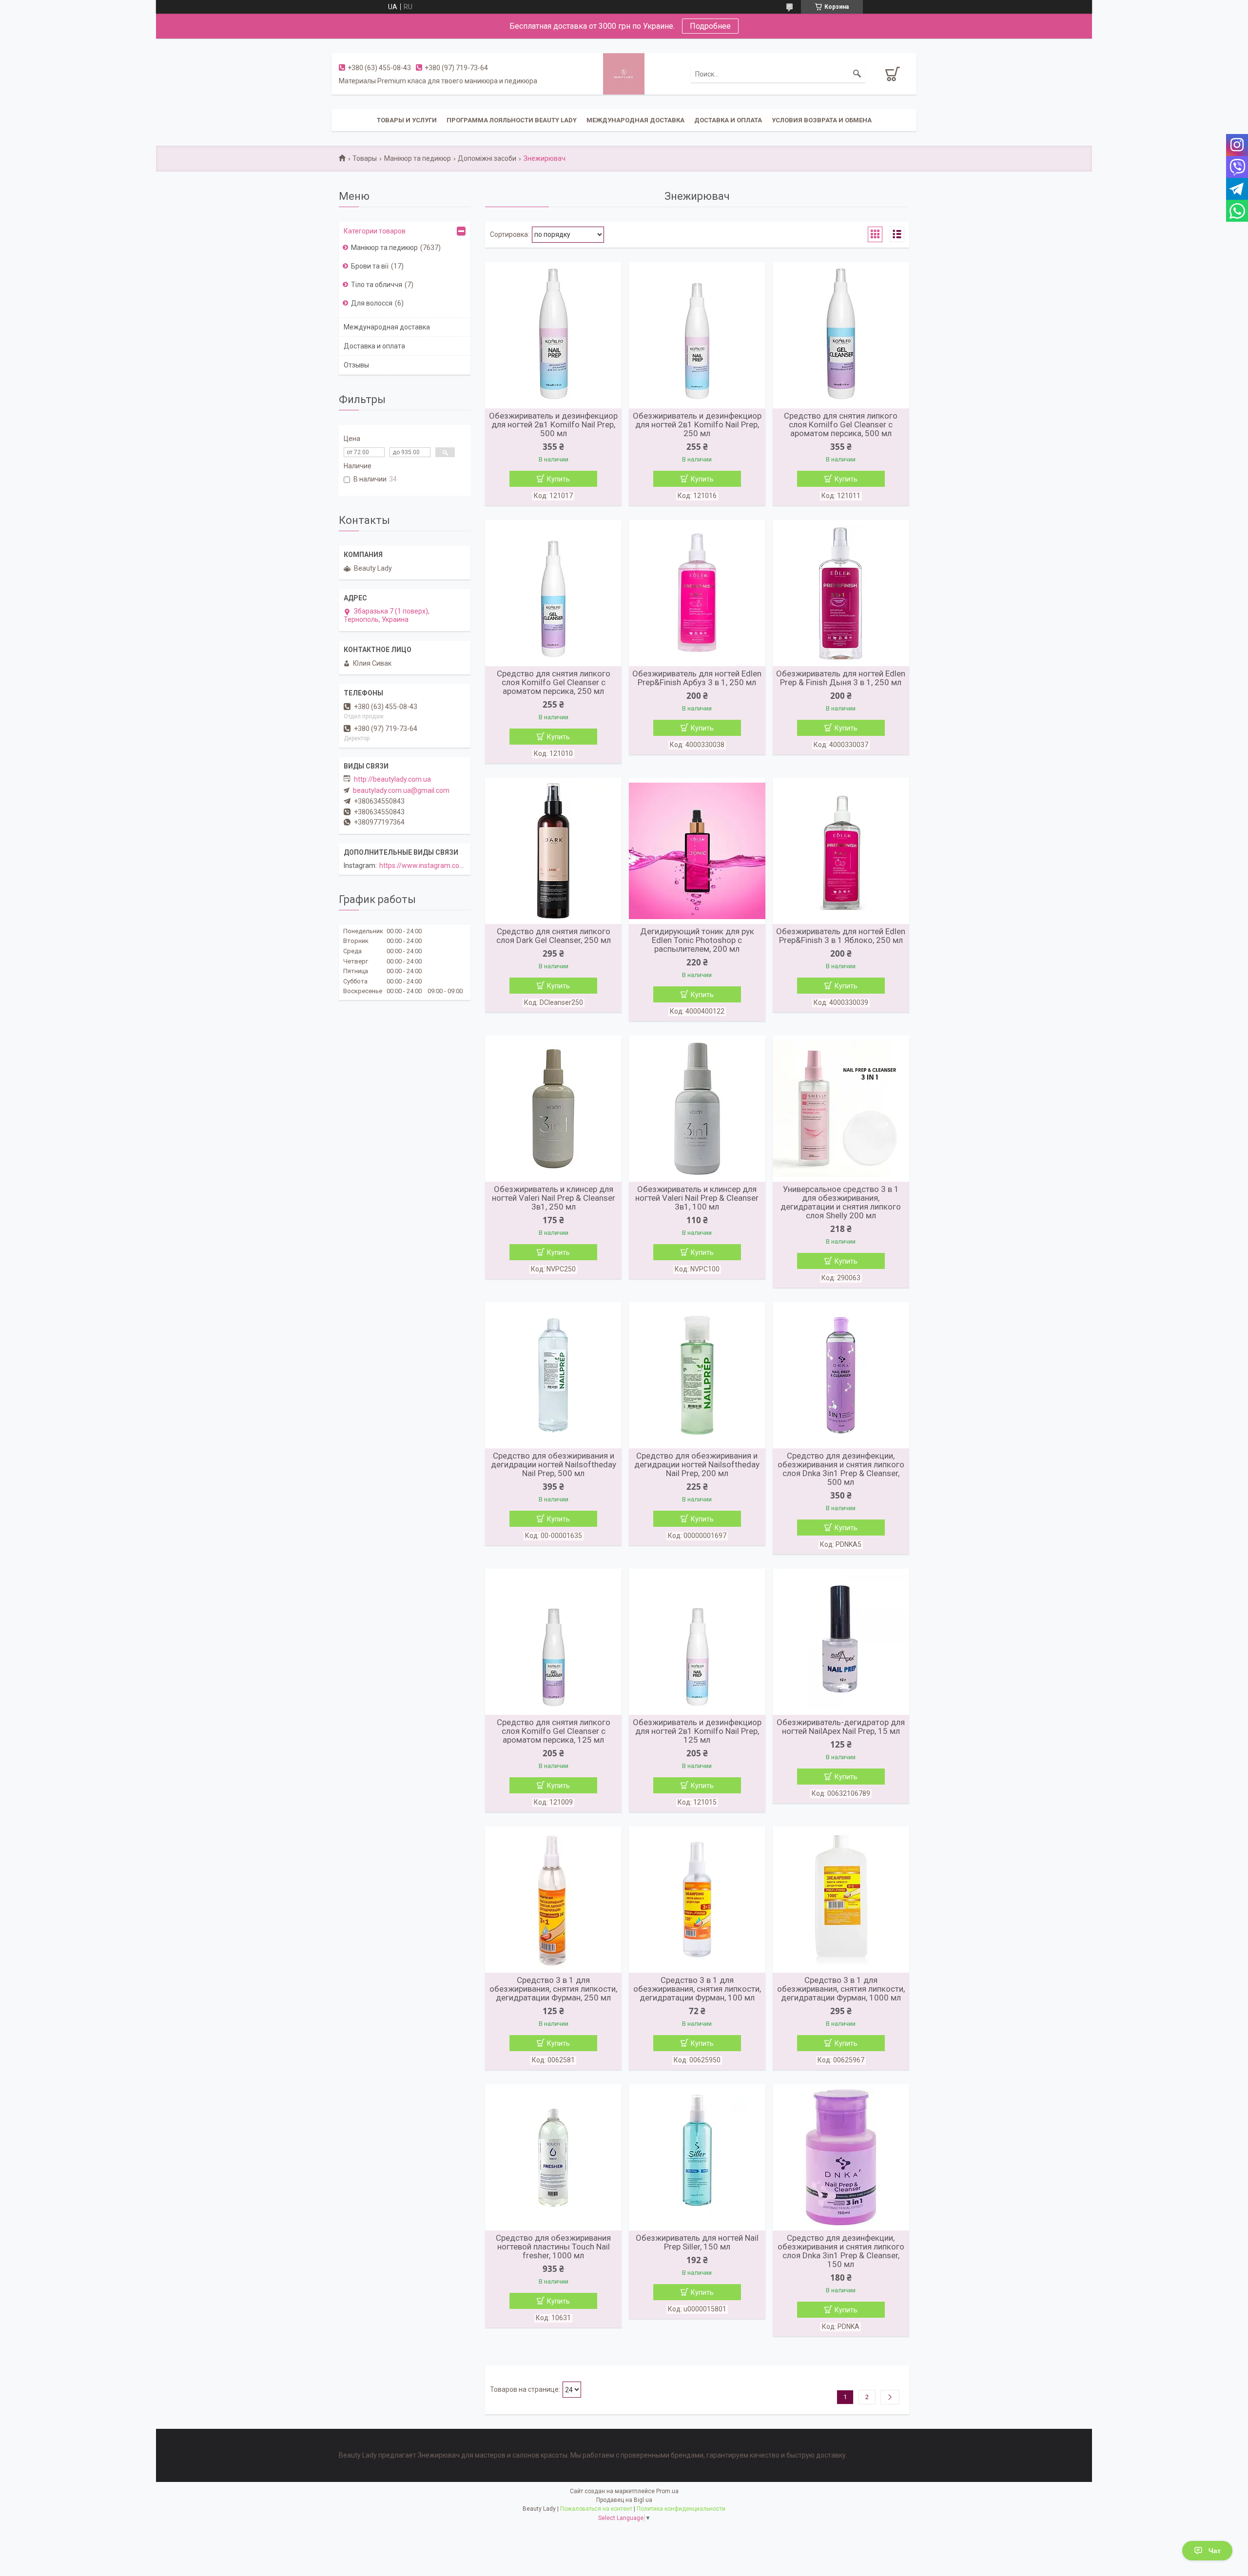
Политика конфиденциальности (681, 2509)
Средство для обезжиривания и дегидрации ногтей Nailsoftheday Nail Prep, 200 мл (697, 1464)
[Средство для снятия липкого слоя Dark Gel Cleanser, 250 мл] (553, 851)
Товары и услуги (407, 120)
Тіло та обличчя (377, 285)
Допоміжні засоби (487, 158)
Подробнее (710, 26)
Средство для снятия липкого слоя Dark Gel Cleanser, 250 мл (554, 936)
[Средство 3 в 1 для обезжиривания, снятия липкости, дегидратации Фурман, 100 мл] (697, 1900)
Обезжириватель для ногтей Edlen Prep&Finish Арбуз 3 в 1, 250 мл (697, 678)
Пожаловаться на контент (596, 2509)
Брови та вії (370, 266)
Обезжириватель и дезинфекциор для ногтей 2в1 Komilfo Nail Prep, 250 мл (697, 424)
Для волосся (372, 303)
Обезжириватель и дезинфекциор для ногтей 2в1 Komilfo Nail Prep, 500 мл (553, 424)
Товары (365, 158)
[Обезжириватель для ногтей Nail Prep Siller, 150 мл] (697, 2157)
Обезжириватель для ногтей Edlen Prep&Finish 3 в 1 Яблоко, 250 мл (841, 936)
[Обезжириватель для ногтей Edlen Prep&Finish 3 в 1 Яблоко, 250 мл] (841, 851)
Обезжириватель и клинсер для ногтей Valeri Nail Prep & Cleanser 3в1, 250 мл (554, 1198)
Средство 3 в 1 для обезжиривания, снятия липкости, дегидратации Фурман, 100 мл (697, 1989)
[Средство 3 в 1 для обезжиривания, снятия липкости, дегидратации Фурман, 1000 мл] (841, 1900)
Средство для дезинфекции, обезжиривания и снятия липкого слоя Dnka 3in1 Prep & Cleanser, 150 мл (841, 2251)
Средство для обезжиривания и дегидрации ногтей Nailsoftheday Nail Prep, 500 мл (554, 1464)
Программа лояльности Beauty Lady (512, 120)
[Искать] (857, 74)
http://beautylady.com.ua (392, 779)
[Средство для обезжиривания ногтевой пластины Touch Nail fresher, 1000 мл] (553, 2157)
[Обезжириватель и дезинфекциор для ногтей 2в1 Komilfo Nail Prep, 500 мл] (553, 335)
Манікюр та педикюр (418, 158)
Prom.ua (667, 2491)
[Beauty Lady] (624, 73)
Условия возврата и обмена (822, 120)
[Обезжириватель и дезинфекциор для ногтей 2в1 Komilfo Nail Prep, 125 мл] (697, 1642)
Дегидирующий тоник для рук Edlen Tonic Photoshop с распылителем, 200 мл (697, 940)
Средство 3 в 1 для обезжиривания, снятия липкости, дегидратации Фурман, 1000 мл (841, 1989)
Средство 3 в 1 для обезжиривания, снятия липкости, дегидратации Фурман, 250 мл (553, 1989)
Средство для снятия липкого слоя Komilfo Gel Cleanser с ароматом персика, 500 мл (841, 424)
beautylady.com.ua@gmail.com (401, 790)
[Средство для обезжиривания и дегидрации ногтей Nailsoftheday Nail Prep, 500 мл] (553, 1375)
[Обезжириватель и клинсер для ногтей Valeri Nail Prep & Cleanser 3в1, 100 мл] (697, 1109)
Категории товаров (375, 231)
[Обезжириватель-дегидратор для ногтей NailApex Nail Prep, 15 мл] (841, 1642)
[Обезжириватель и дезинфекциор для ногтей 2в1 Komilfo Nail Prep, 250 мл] (697, 335)
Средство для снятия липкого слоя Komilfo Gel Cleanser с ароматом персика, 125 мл (554, 1731)
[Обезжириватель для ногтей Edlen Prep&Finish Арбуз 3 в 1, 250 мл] (697, 593)
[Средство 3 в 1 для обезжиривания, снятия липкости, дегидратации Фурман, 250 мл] (553, 1900)
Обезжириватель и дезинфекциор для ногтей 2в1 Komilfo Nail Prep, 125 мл (697, 1731)
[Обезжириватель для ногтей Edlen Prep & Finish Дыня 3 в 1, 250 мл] (841, 593)
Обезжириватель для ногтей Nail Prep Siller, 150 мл (697, 2242)
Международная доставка (635, 120)
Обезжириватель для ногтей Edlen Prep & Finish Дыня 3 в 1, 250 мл (841, 678)
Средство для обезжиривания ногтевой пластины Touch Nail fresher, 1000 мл (553, 2247)
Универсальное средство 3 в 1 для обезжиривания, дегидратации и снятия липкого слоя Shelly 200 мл (841, 1202)
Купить (558, 479)
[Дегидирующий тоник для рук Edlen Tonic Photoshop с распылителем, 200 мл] (697, 851)
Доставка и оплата (728, 120)
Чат (1215, 2551)
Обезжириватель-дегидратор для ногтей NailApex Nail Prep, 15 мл (841, 1727)
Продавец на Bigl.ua (624, 2500)
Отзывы (356, 365)
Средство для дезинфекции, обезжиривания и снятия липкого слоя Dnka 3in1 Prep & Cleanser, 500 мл (841, 1469)
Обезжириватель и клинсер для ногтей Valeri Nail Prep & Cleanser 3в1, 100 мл (697, 1198)
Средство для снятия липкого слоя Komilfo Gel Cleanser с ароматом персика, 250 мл (554, 682)
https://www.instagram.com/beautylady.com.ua (453, 865)
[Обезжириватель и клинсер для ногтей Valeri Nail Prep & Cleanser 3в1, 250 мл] (553, 1109)
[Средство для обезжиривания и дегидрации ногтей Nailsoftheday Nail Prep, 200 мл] (697, 1375)
